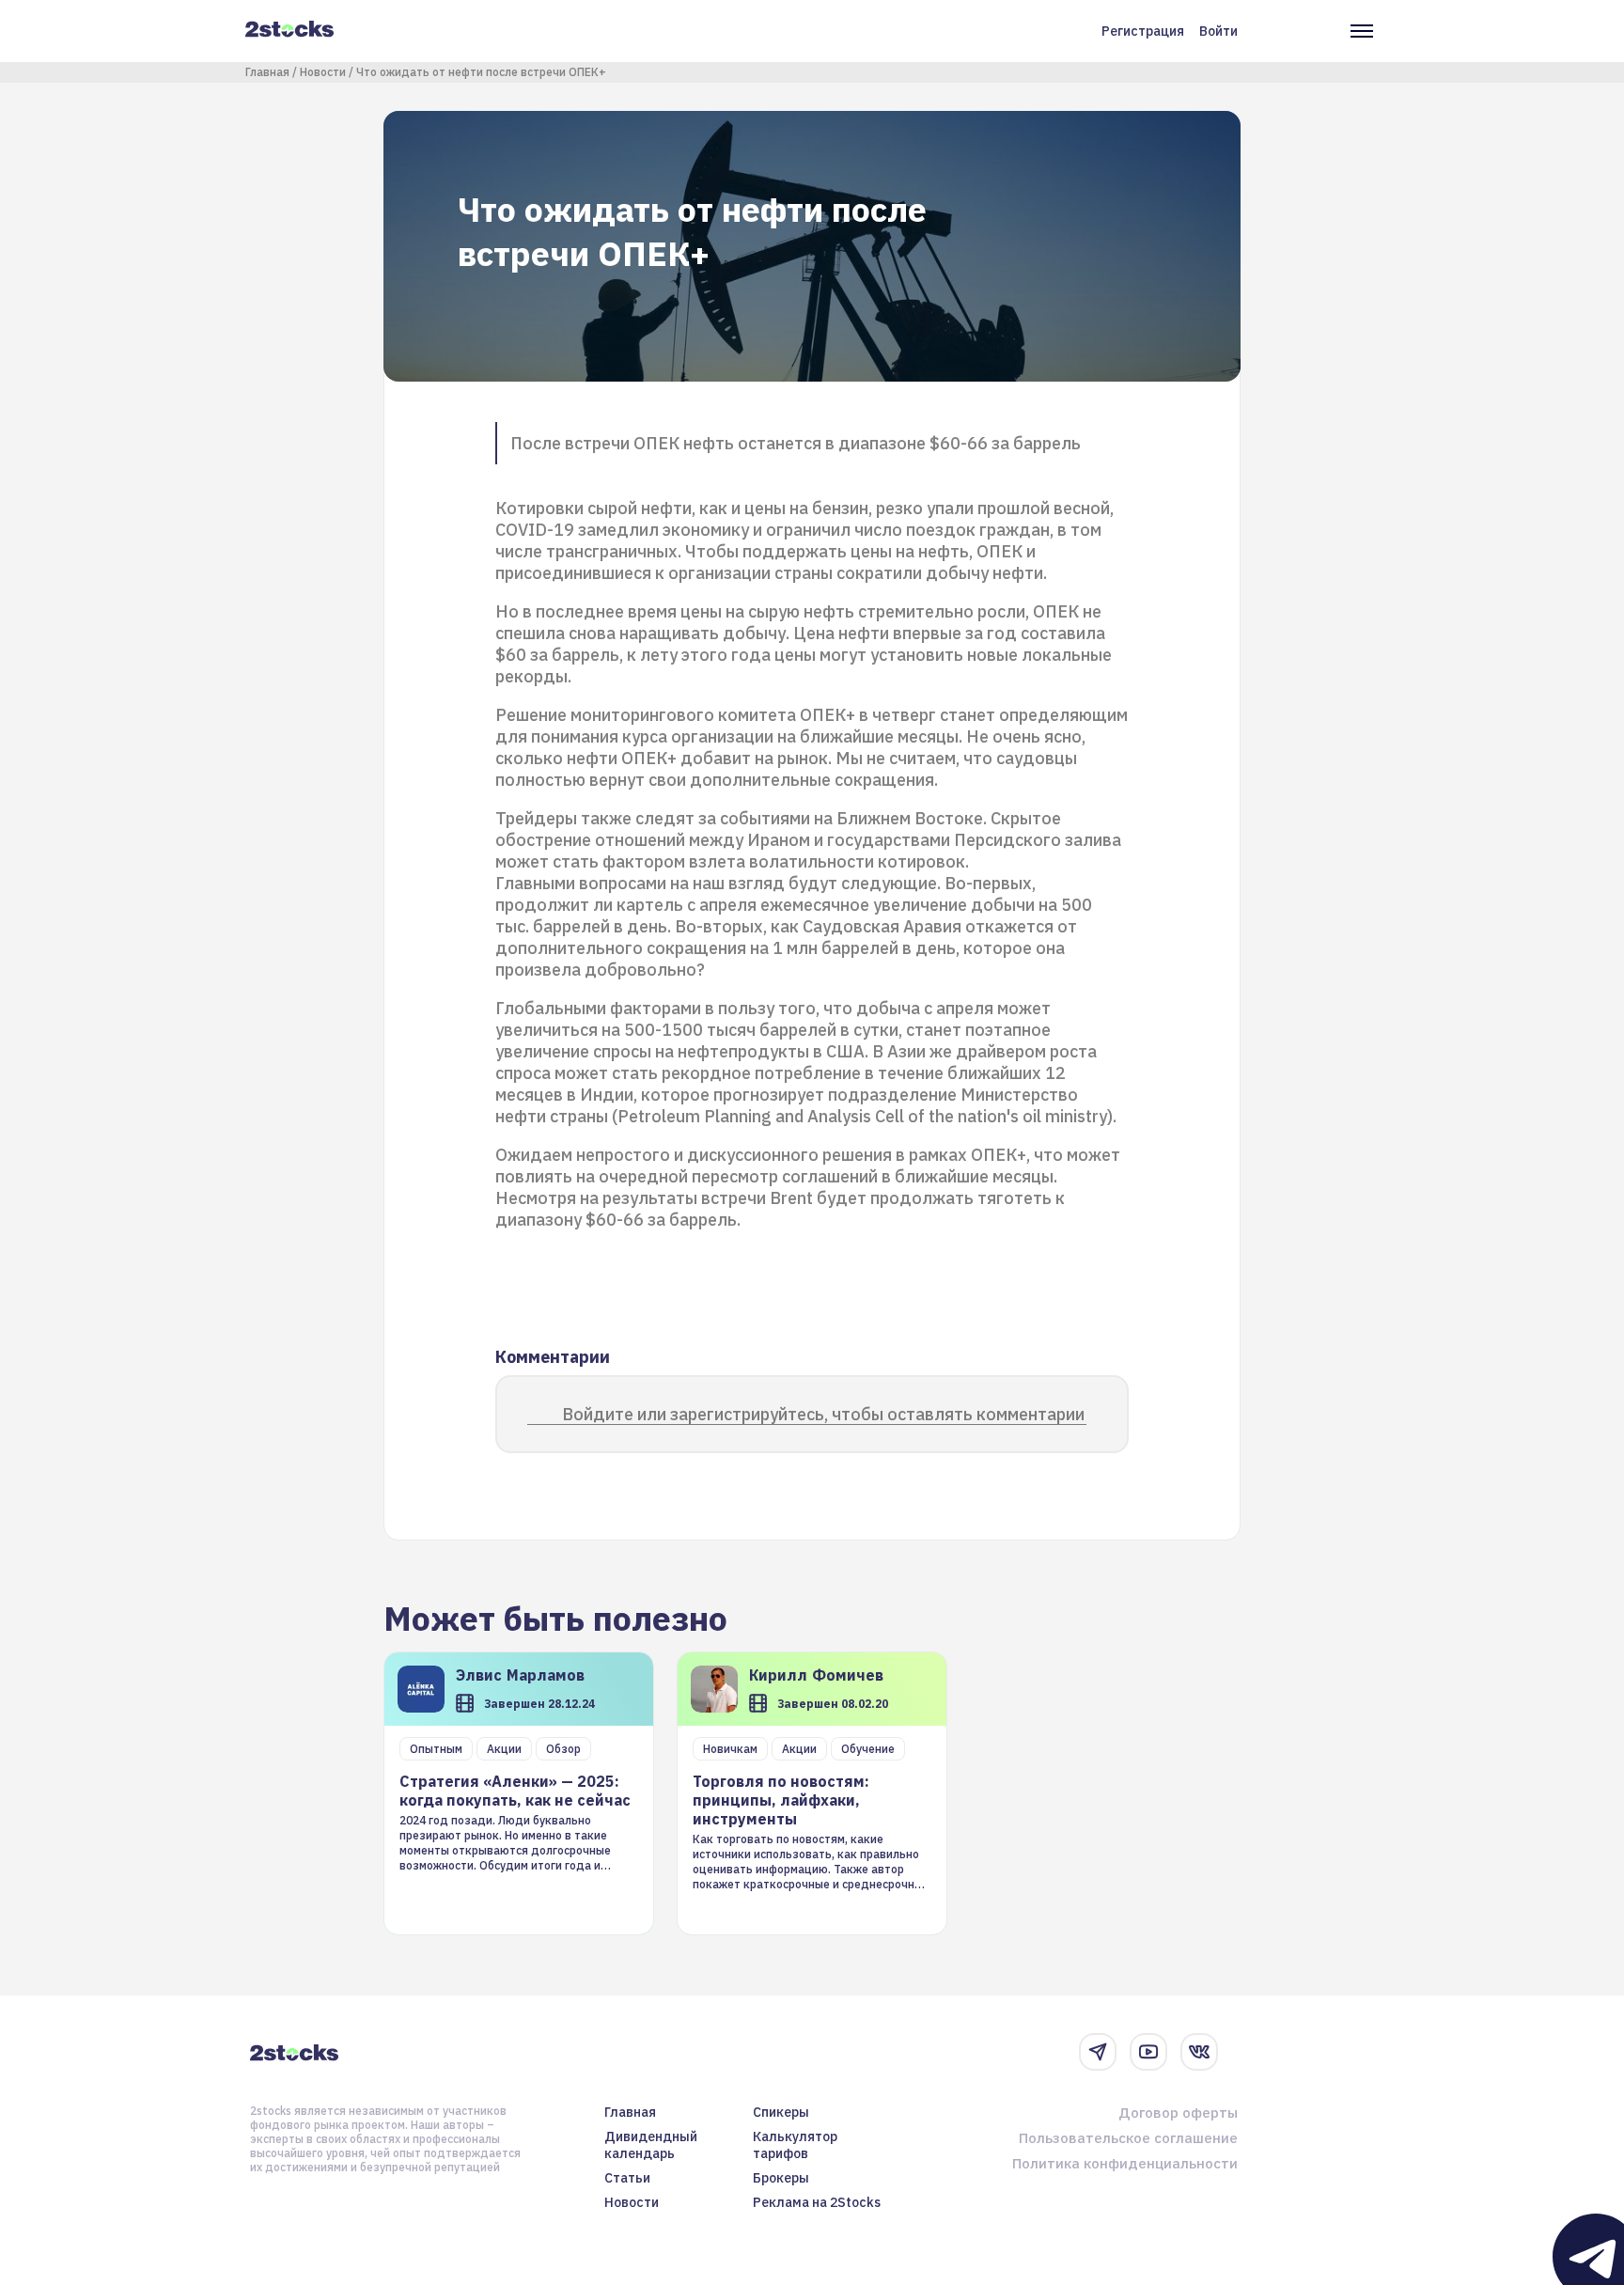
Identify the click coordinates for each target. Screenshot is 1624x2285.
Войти (1218, 31)
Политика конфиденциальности (1125, 2163)
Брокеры (781, 2178)
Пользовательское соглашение (1128, 2138)
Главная (267, 72)
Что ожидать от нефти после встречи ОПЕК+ (481, 72)
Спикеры (781, 2112)
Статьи (627, 2178)
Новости (323, 72)
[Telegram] (1098, 2052)
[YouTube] (1148, 2052)
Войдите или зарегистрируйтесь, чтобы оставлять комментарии (823, 1414)
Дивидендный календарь (651, 2145)
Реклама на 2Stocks (817, 2202)
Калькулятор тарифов (795, 2145)
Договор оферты (1178, 2113)
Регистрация (1143, 31)
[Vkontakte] (1199, 2052)
